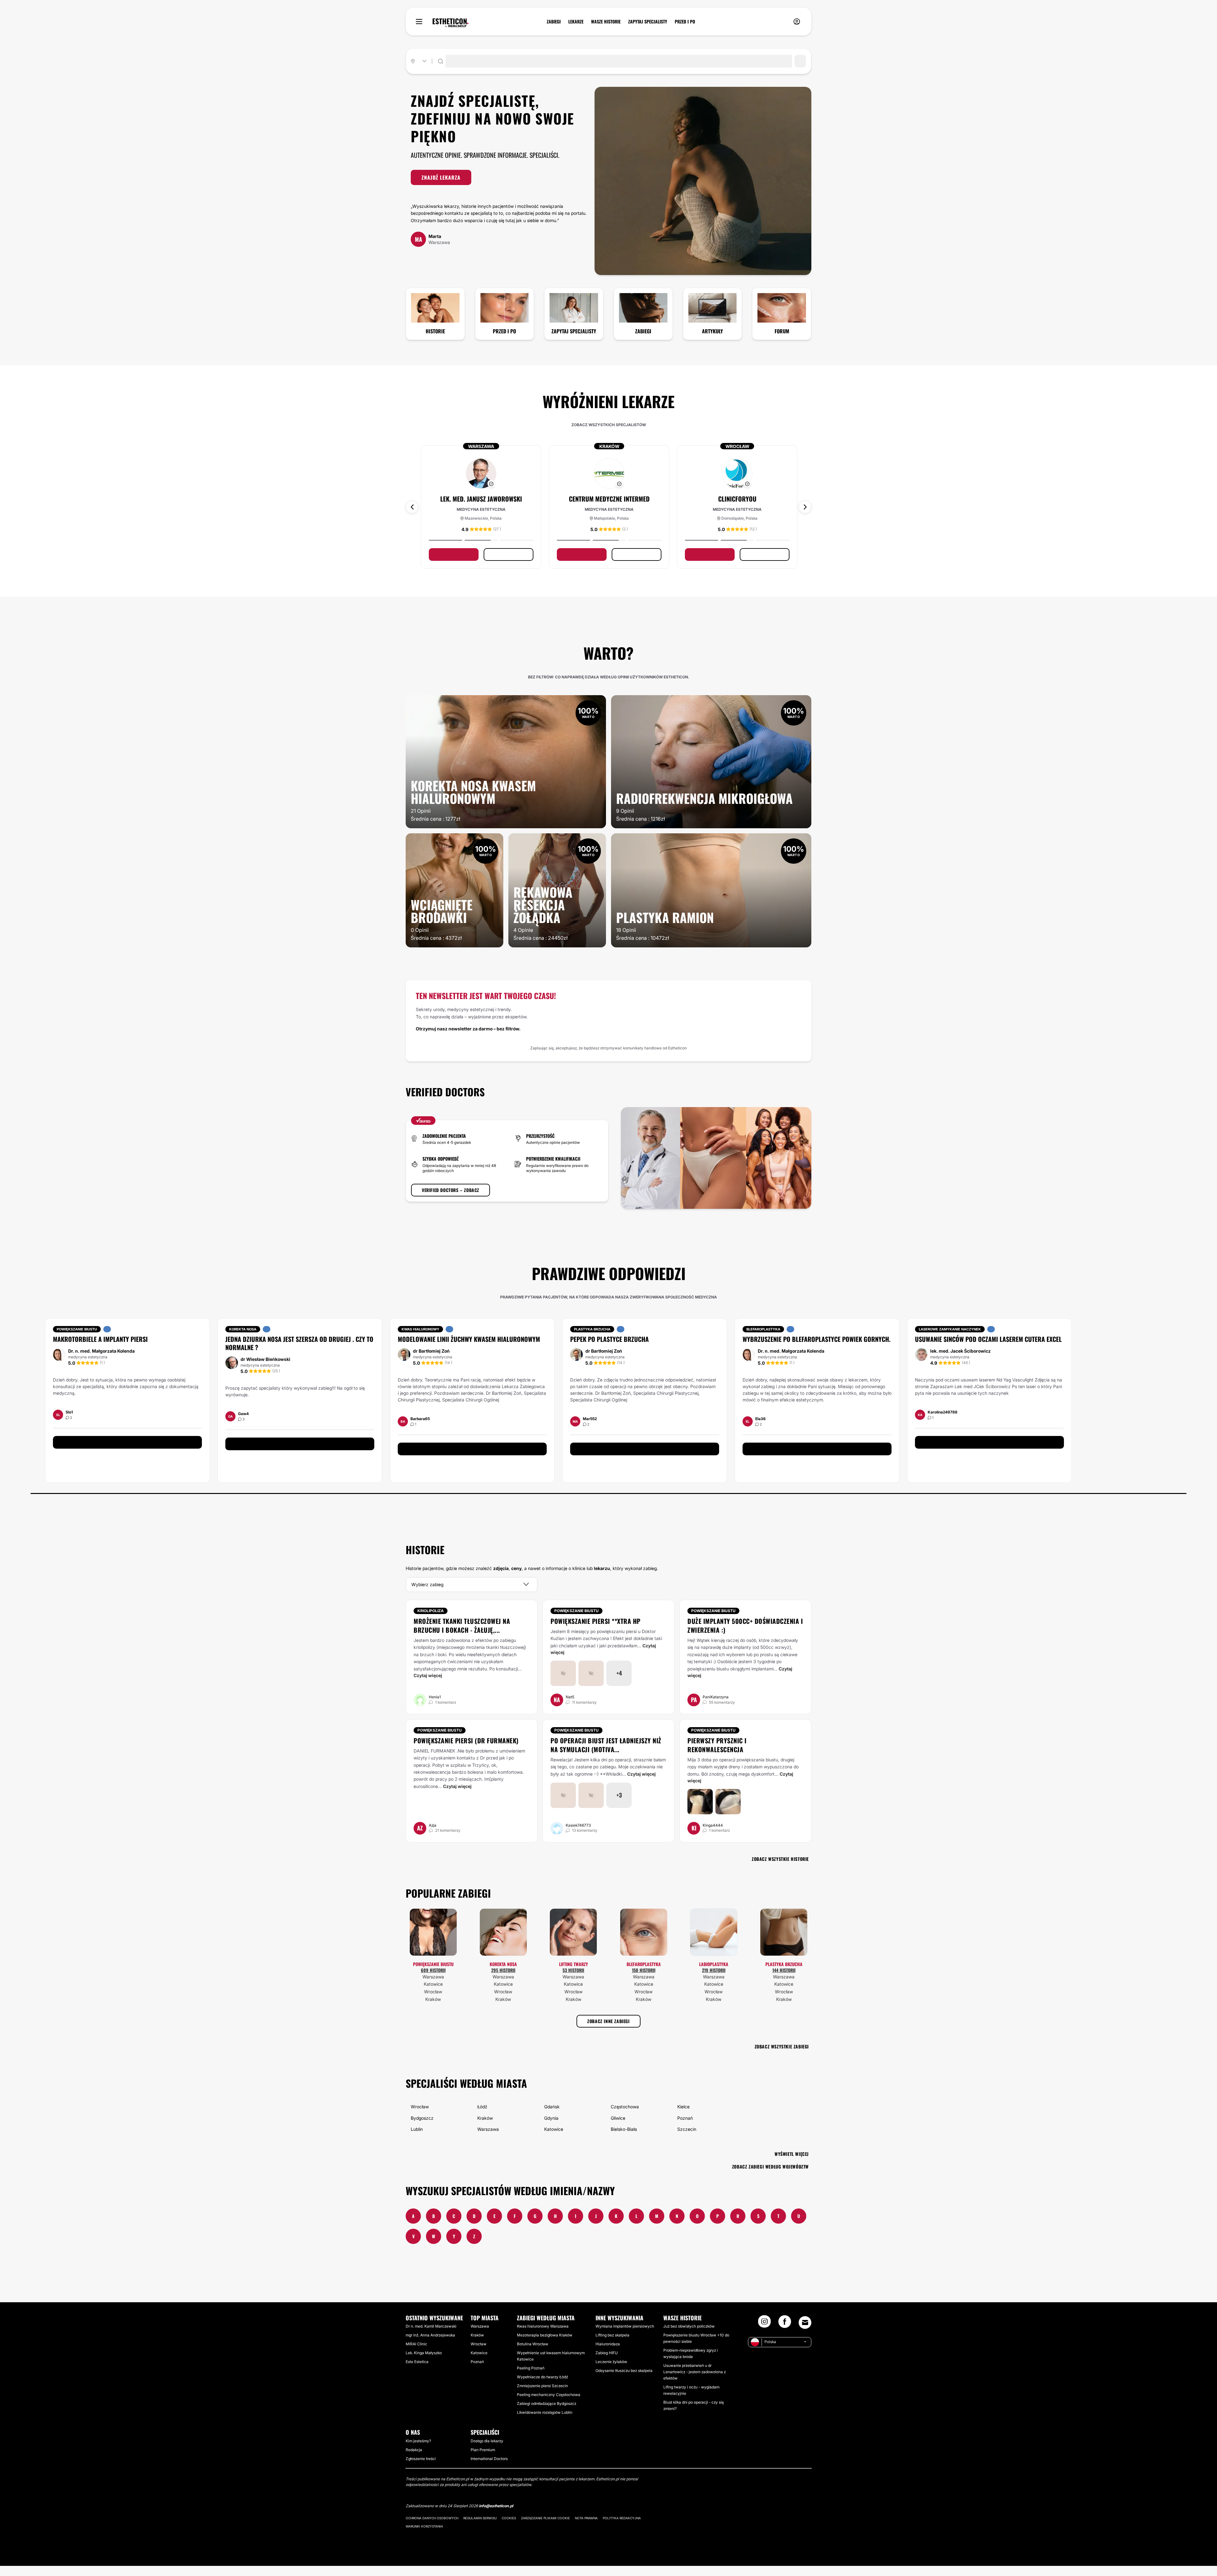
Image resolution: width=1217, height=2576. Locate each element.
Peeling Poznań (531, 2378)
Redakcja (414, 2460)
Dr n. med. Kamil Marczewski (431, 2336)
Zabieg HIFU (607, 2363)
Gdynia (551, 2128)
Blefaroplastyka (644, 1974)
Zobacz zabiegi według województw (770, 2177)
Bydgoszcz (422, 2128)
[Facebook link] (785, 2334)
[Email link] (805, 2333)
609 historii (433, 1980)
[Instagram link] (764, 2334)
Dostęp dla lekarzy (487, 2451)
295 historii (503, 1980)
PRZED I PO (685, 22)
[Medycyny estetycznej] (451, 23)
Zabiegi (643, 331)
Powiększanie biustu (576, 1621)
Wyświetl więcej (792, 2164)
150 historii (644, 1980)
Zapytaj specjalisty (574, 331)
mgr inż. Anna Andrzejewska (430, 2345)
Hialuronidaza (608, 2354)
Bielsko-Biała (624, 2139)
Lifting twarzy (573, 1974)
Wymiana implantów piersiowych (625, 2336)
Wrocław (433, 2002)
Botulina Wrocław (533, 2354)
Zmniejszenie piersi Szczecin (542, 2396)
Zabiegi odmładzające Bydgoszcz (547, 2414)
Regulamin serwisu (480, 2528)
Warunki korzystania (424, 2536)
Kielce (683, 2117)
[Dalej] (805, 512)
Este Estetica (417, 2372)
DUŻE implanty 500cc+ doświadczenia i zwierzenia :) (745, 1636)
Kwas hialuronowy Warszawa (543, 2336)
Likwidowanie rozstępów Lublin (545, 2422)
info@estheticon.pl (496, 2516)
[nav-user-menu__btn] (797, 22)
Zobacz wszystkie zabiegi (782, 2057)
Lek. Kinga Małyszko (424, 2363)
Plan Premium (483, 2460)
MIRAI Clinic (416, 2354)
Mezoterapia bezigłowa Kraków (545, 2345)
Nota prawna (586, 2528)
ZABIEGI (554, 22)
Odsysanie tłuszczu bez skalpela (624, 2381)
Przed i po (504, 331)
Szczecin (687, 2139)
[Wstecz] (412, 512)
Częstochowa (625, 2117)
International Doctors (489, 2469)
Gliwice (618, 2128)
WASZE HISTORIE (606, 22)
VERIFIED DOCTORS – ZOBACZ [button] (451, 1200)
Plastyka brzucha (784, 1974)
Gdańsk (552, 2117)
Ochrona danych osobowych (432, 2528)
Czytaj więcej (428, 1685)
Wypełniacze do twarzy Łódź (542, 2387)
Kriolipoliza (431, 1621)
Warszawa (433, 1987)
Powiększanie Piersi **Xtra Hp (596, 1631)
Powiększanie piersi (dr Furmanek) (466, 1751)
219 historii (714, 1980)
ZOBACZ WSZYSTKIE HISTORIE (780, 1869)
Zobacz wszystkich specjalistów (609, 425)
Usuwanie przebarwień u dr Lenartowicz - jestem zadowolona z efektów (695, 2382)
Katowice (433, 1994)
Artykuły (712, 331)
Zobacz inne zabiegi (608, 2031)
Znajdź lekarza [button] (441, 177)
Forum (782, 331)
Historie (435, 331)
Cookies (509, 2528)
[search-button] (800, 61)
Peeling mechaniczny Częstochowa (549, 2405)
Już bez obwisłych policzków (689, 2336)
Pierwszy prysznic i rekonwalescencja (717, 1755)
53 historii (573, 1980)
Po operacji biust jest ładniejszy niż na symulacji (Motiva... (606, 1755)
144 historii (784, 1980)
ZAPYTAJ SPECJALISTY (648, 22)
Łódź (482, 2117)
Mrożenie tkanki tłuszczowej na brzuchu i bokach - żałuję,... (462, 1636)
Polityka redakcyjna (622, 2528)
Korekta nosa (503, 1974)
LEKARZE (576, 22)
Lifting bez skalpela (612, 2345)
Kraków (433, 2009)
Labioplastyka (714, 1974)
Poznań (685, 2128)
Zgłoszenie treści (421, 2469)
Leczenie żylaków (611, 2372)
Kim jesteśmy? (418, 2451)
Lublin (417, 2139)
